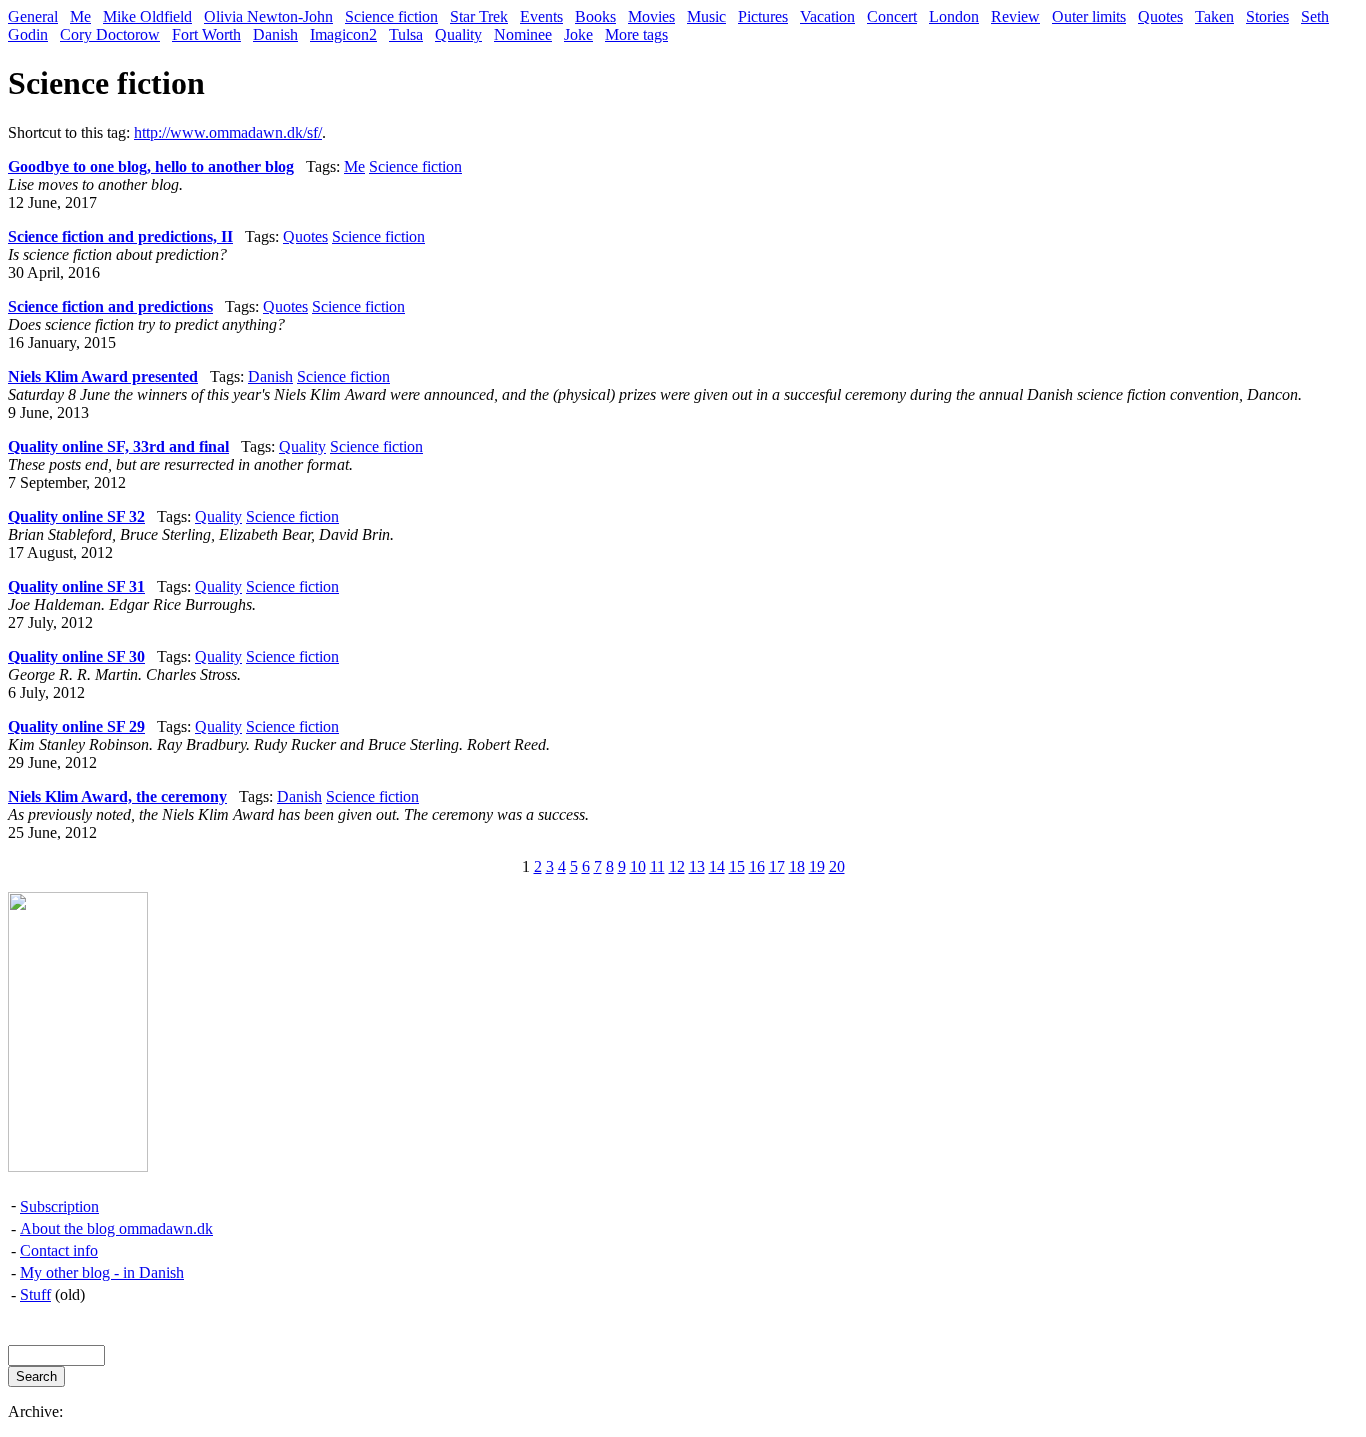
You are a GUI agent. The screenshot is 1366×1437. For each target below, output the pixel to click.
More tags (636, 34)
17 (777, 866)
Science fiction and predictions (110, 306)
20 (837, 866)
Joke (578, 34)
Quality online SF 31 (76, 586)
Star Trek (479, 16)
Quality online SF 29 (76, 726)
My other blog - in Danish (102, 1272)
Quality (458, 34)
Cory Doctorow (110, 34)
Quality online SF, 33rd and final (118, 446)
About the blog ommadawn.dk (116, 1228)
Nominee (523, 34)
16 (757, 866)
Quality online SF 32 (76, 516)
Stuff (35, 1294)
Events (541, 16)
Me (80, 16)
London (954, 16)
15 (737, 866)
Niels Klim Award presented (103, 376)
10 (638, 866)
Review (1015, 16)
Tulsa (406, 34)
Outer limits (1089, 16)
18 (797, 866)
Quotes (1160, 16)
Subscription (59, 1206)
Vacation (827, 16)
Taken (1214, 16)
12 (677, 866)
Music (706, 16)
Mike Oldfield (147, 16)
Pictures (763, 16)
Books (595, 16)
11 (657, 866)
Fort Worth (206, 34)
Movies (651, 16)
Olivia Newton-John (268, 16)
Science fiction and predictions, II (120, 236)
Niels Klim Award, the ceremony (117, 796)
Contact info (59, 1250)
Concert (892, 16)
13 (697, 866)
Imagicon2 (343, 34)
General (33, 16)
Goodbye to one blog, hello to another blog (151, 166)
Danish (275, 34)
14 (717, 866)
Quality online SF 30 (76, 656)
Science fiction (391, 16)
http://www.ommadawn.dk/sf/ (228, 132)
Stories (1267, 16)
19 (817, 866)
